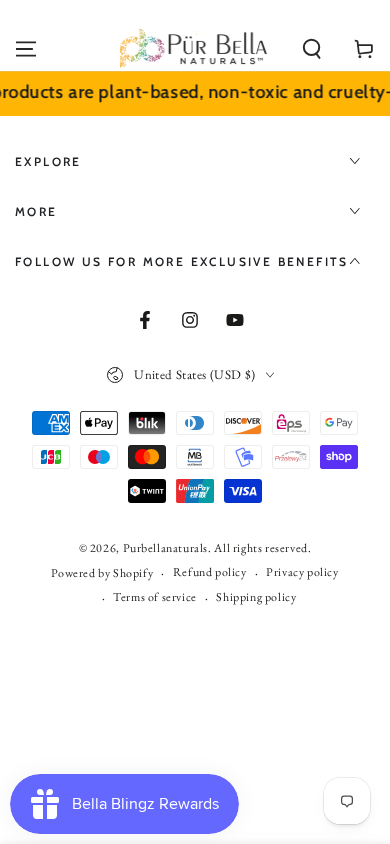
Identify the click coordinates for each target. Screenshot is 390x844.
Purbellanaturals (166, 548)
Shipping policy (256, 597)
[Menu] (26, 49)
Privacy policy (302, 572)
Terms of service (155, 597)
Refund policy (210, 572)
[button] (312, 49)
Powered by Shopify (102, 573)
